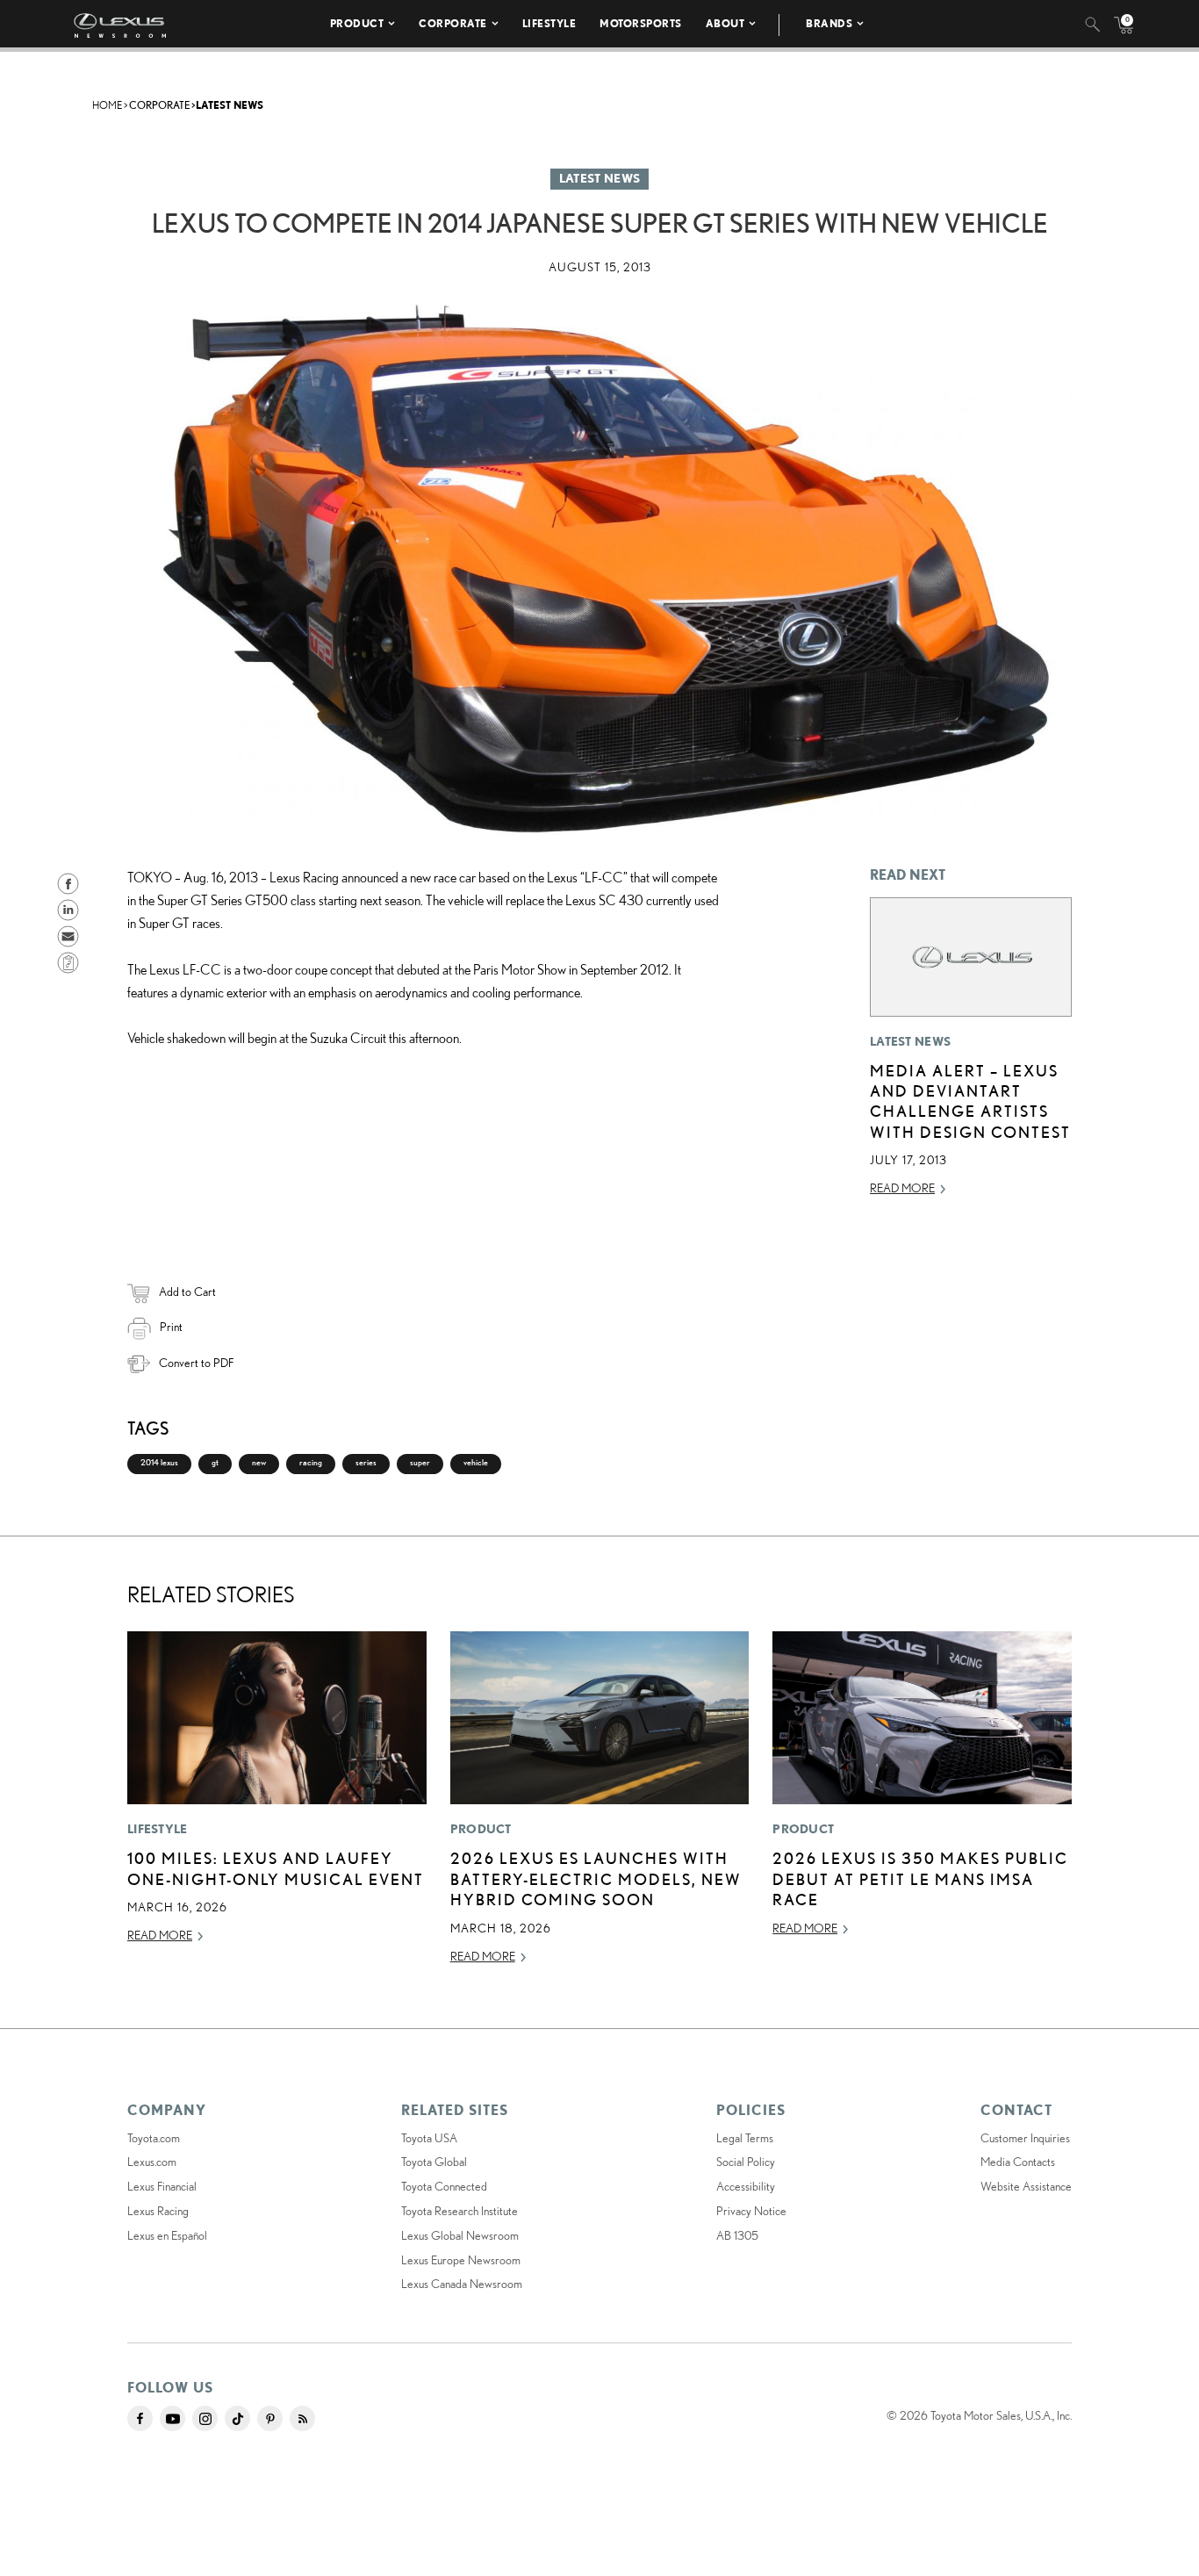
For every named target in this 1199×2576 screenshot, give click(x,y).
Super (420, 1462)
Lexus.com (152, 2162)
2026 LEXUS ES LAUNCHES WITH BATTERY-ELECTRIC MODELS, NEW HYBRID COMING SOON (596, 1878)
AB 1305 (737, 2235)
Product (357, 23)
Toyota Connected (444, 2186)
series (366, 1462)
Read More (902, 1188)
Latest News (230, 105)
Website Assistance (1026, 2186)
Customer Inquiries (1025, 2138)
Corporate (453, 23)
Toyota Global (434, 2162)
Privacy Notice (751, 2211)
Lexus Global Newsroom (460, 2235)
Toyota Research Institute (459, 2211)
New (259, 1462)
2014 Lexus (159, 1462)
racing (311, 1462)
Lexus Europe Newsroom (461, 2260)
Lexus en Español (167, 2235)
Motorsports (641, 23)
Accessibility (746, 2186)
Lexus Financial (162, 2186)
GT (215, 1462)
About (725, 23)
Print (171, 1327)
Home (107, 105)
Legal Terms (745, 2138)
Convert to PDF (196, 1363)
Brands (829, 23)
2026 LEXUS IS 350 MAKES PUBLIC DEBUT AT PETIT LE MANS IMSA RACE (920, 1878)
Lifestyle (549, 23)
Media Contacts (1018, 2162)
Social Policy (746, 2162)
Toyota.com (154, 2138)
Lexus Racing (158, 2211)
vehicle (476, 1462)
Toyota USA (429, 2138)
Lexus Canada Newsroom (462, 2284)
